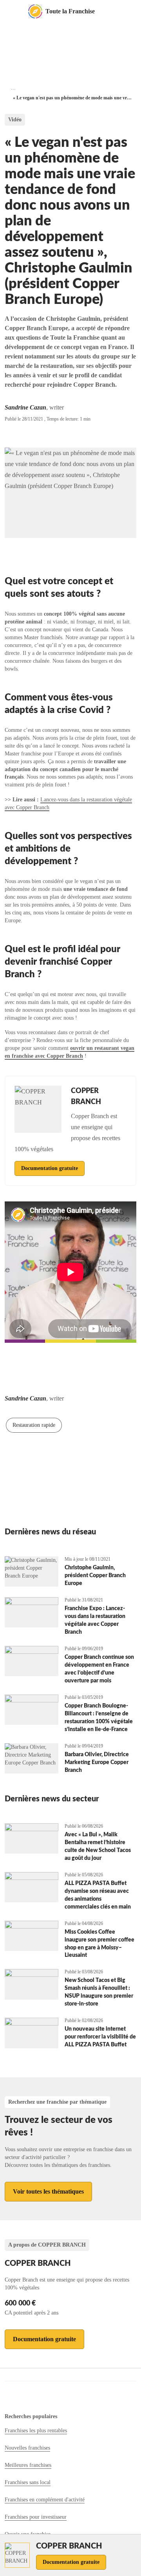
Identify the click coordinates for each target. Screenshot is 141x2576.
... (13, 88)
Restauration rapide (34, 1425)
